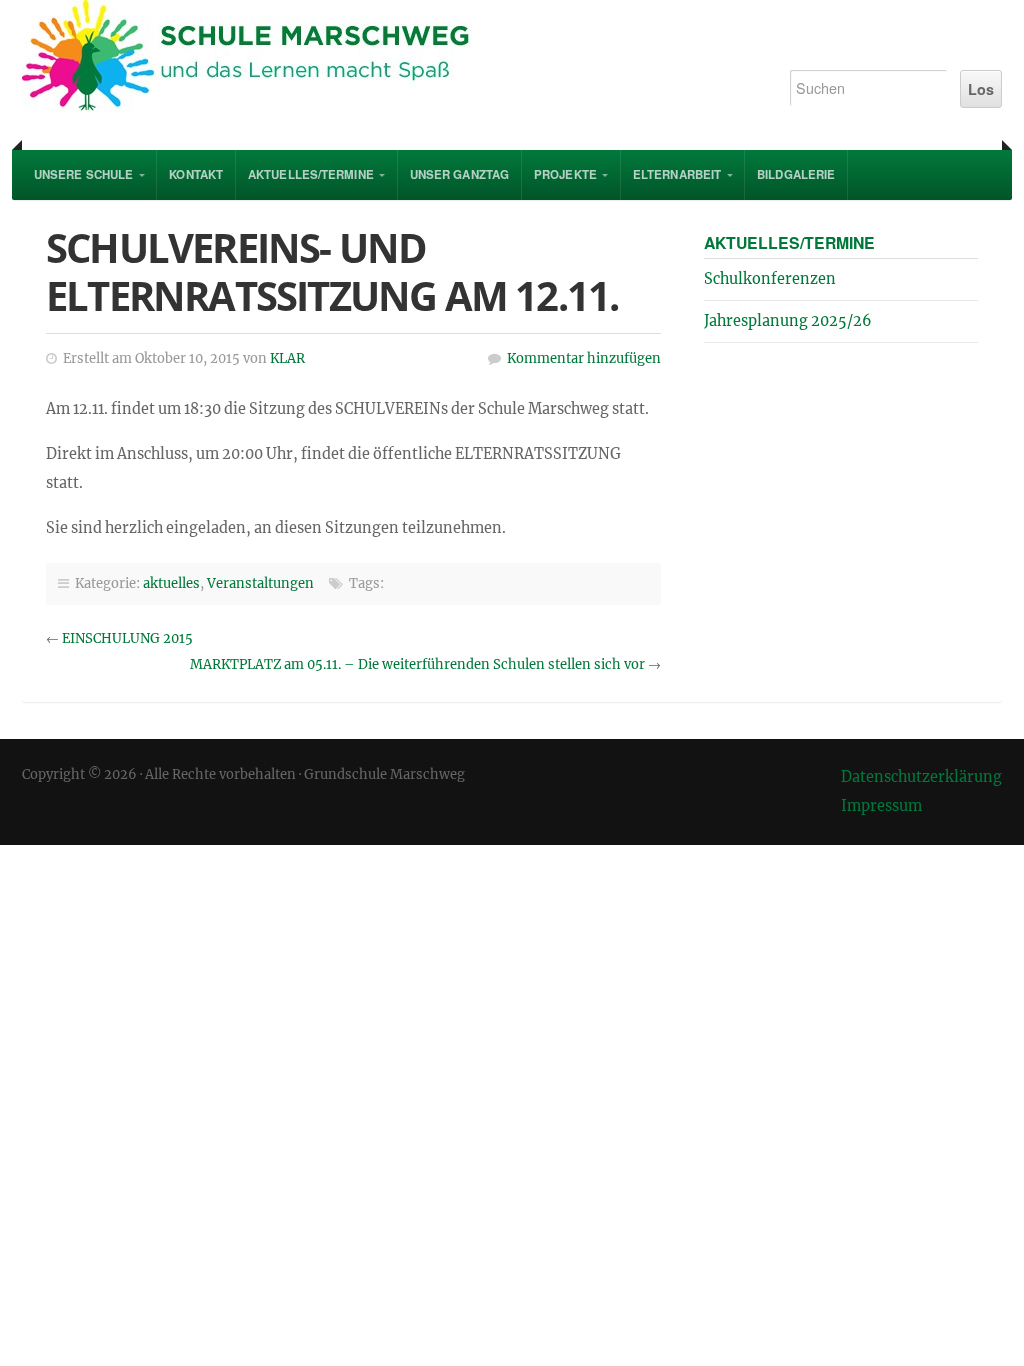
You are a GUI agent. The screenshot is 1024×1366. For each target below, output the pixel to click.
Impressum (881, 806)
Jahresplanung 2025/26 (788, 321)
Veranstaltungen (260, 583)
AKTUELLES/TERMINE (311, 174)
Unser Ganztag (459, 174)
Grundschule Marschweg (384, 60)
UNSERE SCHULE (83, 174)
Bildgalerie (796, 174)
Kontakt (196, 174)
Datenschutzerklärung (921, 777)
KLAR (287, 358)
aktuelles (171, 583)
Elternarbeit (677, 174)
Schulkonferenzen (770, 279)
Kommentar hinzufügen (584, 358)
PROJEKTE (565, 174)
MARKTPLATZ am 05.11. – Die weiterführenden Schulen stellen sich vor (417, 664)
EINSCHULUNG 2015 (127, 638)
